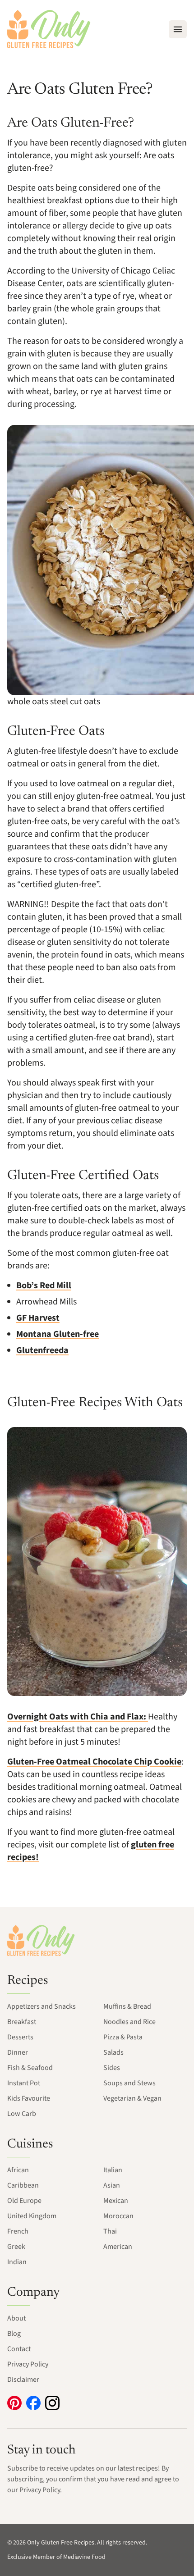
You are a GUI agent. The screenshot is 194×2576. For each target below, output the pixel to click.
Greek (16, 2247)
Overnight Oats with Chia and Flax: (78, 1717)
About (16, 2318)
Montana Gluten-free (58, 1334)
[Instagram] (52, 2403)
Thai (110, 2231)
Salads (113, 2052)
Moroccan (118, 2216)
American (118, 2247)
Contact (19, 2349)
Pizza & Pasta (123, 2037)
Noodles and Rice (129, 2022)
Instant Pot (24, 2083)
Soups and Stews (129, 2083)
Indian (17, 2262)
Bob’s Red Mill (44, 1286)
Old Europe (24, 2201)
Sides (112, 2068)
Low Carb (22, 2114)
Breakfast (22, 2022)
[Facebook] (33, 2403)
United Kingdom (32, 2216)
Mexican (116, 2201)
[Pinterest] (14, 2403)
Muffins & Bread (127, 2006)
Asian (112, 2185)
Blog (14, 2334)
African (18, 2170)
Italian (113, 2170)
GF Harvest (38, 1318)
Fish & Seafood (30, 2068)
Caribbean (23, 2185)
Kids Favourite (29, 2098)
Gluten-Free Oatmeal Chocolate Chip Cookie (94, 1762)
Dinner (18, 2052)
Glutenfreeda (42, 1350)
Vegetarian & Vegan (132, 2098)
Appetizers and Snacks (42, 2006)
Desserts (20, 2037)
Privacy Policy (28, 2364)
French (18, 2231)
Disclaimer (23, 2380)
